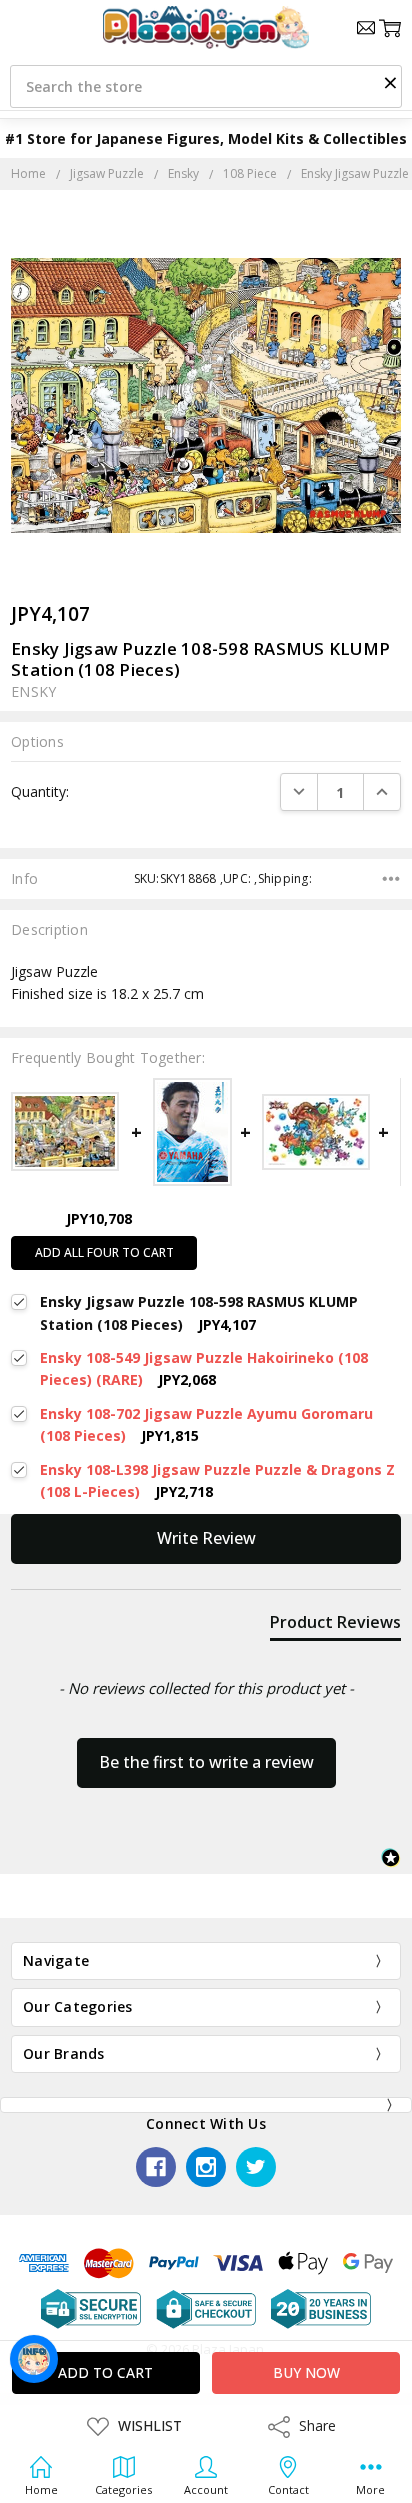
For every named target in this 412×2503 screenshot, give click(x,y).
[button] (390, 82)
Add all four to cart (104, 1252)
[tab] (335, 1626)
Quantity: (40, 791)
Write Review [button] (206, 1538)
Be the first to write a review (206, 1762)
